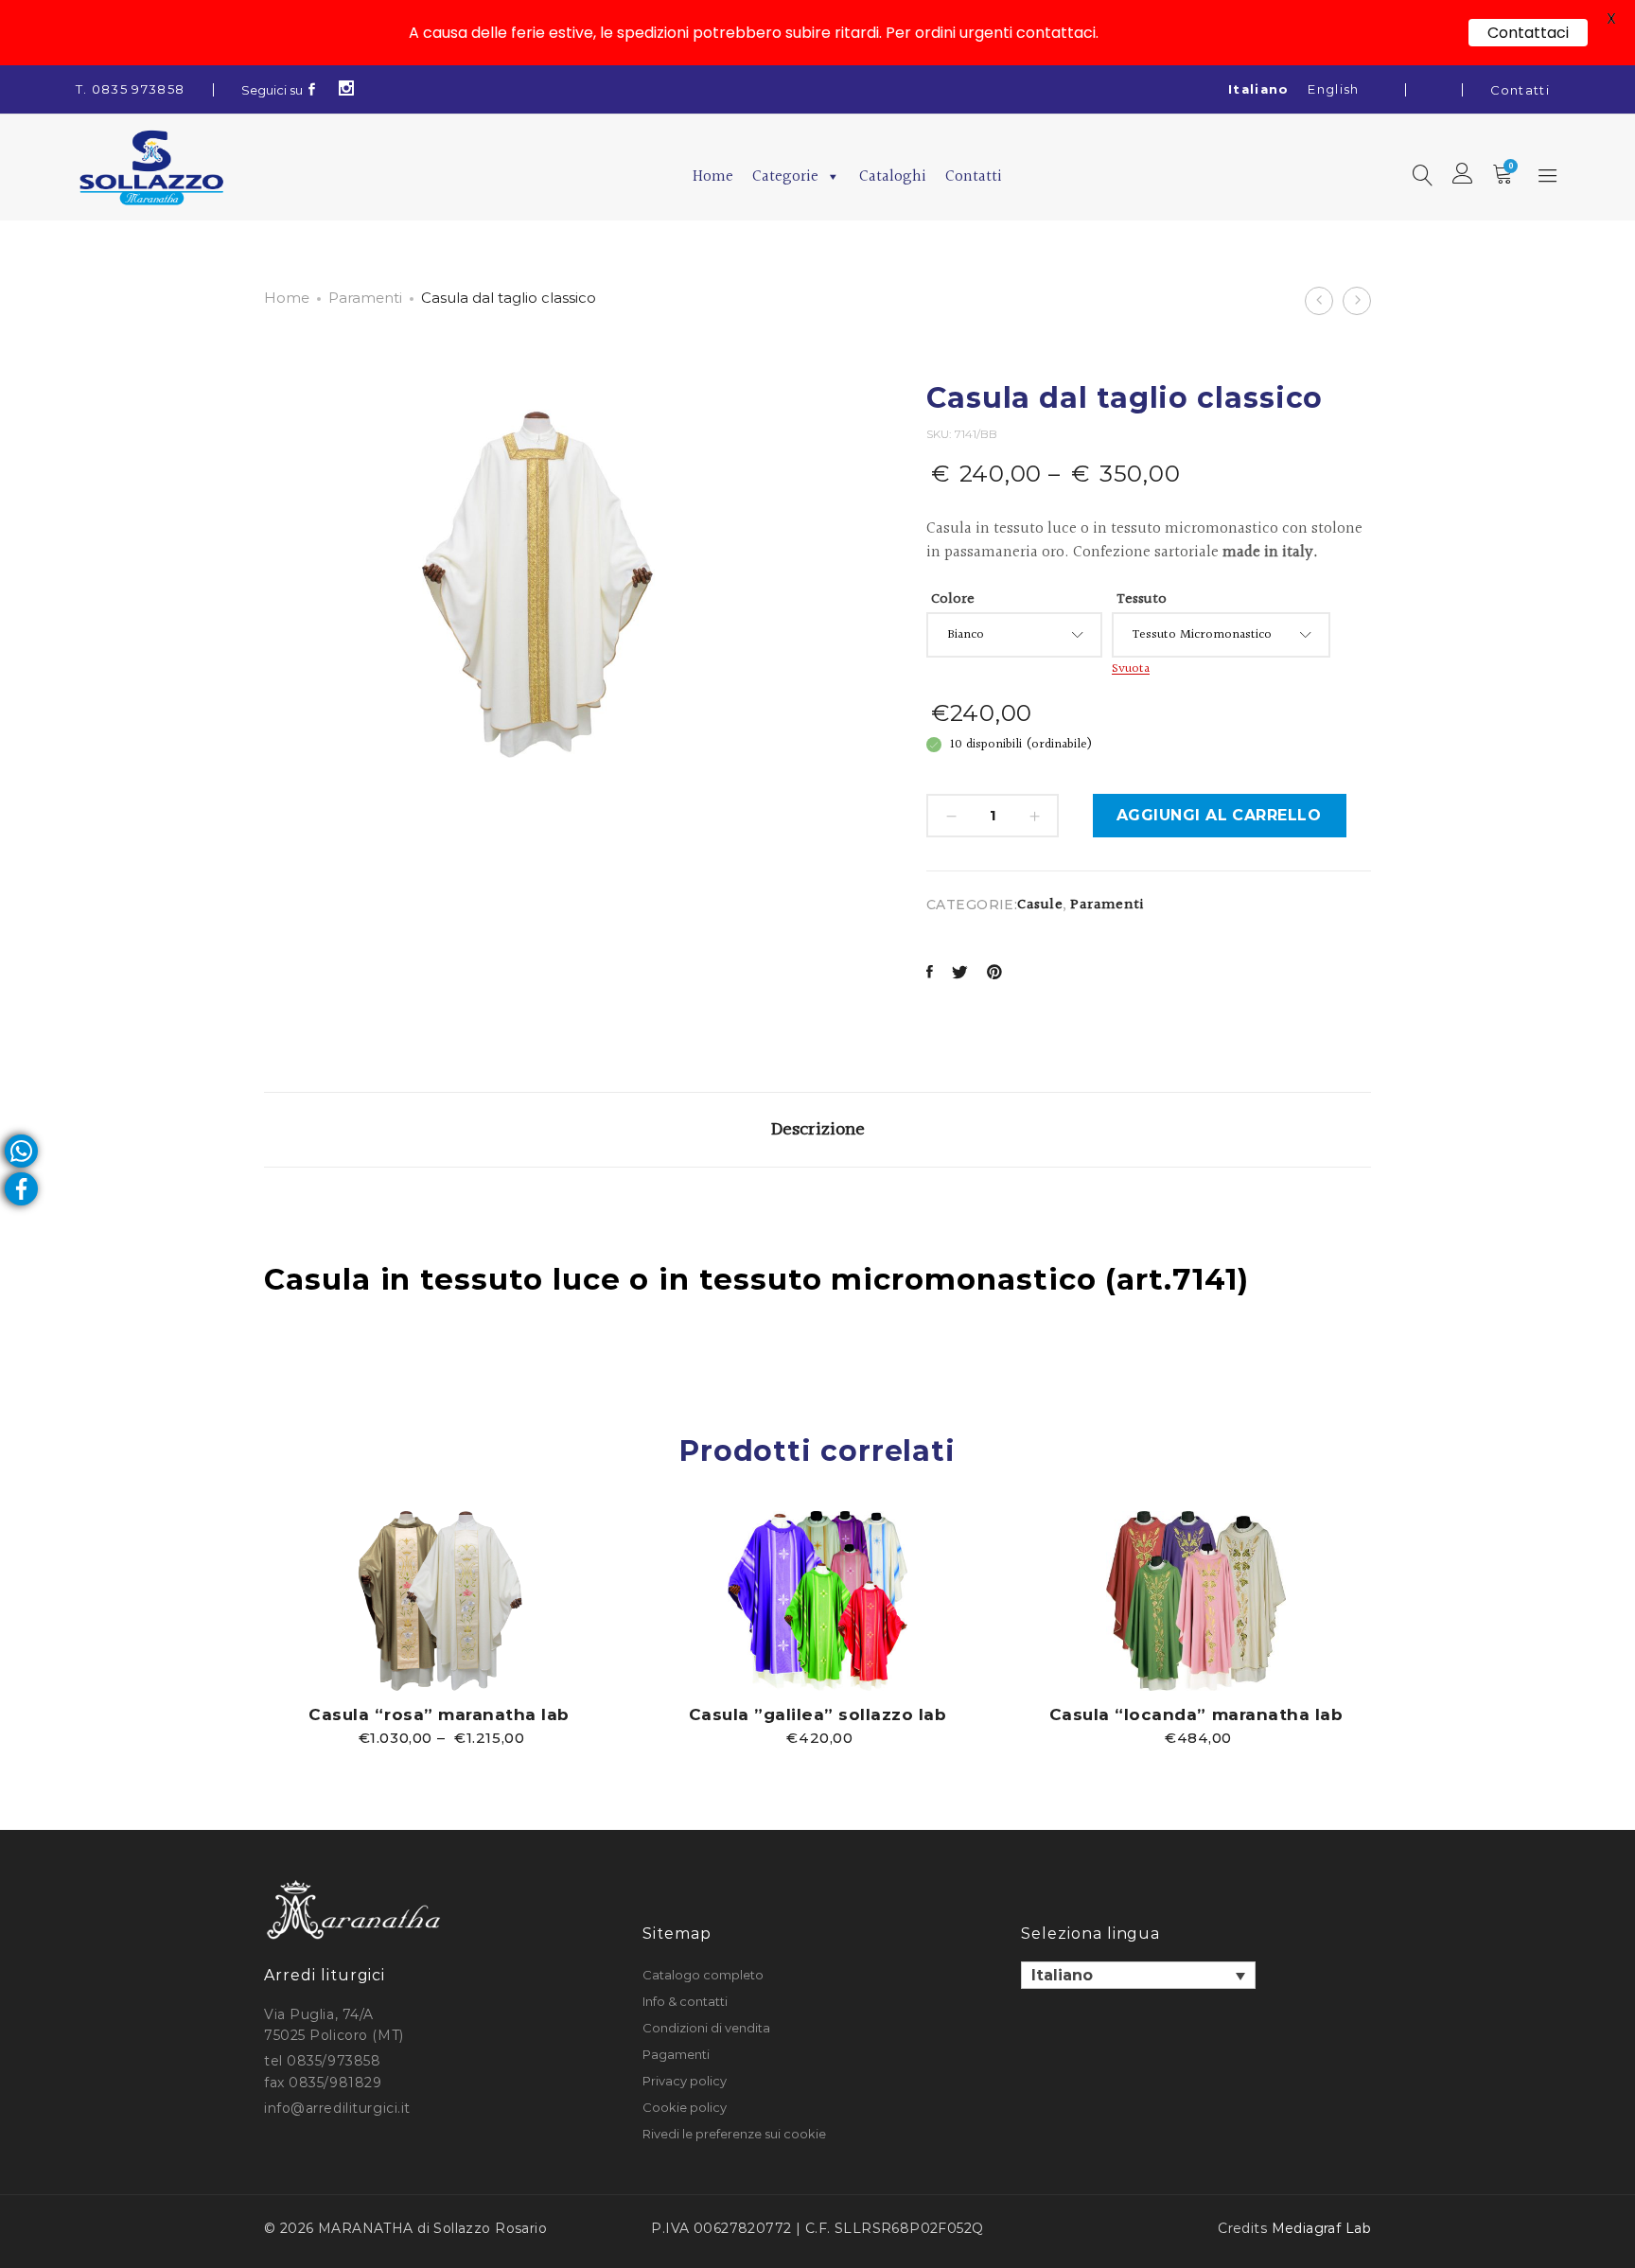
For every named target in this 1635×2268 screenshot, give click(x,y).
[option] (439, 1628)
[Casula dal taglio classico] (930, 974)
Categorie (785, 176)
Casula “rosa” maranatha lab (439, 1714)
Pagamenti (676, 2054)
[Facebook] (312, 90)
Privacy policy (685, 2081)
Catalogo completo (703, 1975)
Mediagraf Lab (1321, 2228)
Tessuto (1142, 599)
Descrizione (818, 1130)
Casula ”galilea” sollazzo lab (818, 1714)
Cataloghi (893, 176)
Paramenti (365, 298)
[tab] (818, 1130)
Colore (953, 599)
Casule (1040, 905)
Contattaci (1528, 33)
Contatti (1520, 90)
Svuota (1131, 669)
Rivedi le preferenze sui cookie (734, 2134)
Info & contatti (685, 2001)
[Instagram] (347, 90)
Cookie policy (685, 2107)
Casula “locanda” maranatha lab (1196, 1714)
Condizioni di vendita (706, 2028)
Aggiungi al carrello (1219, 815)
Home (713, 176)
